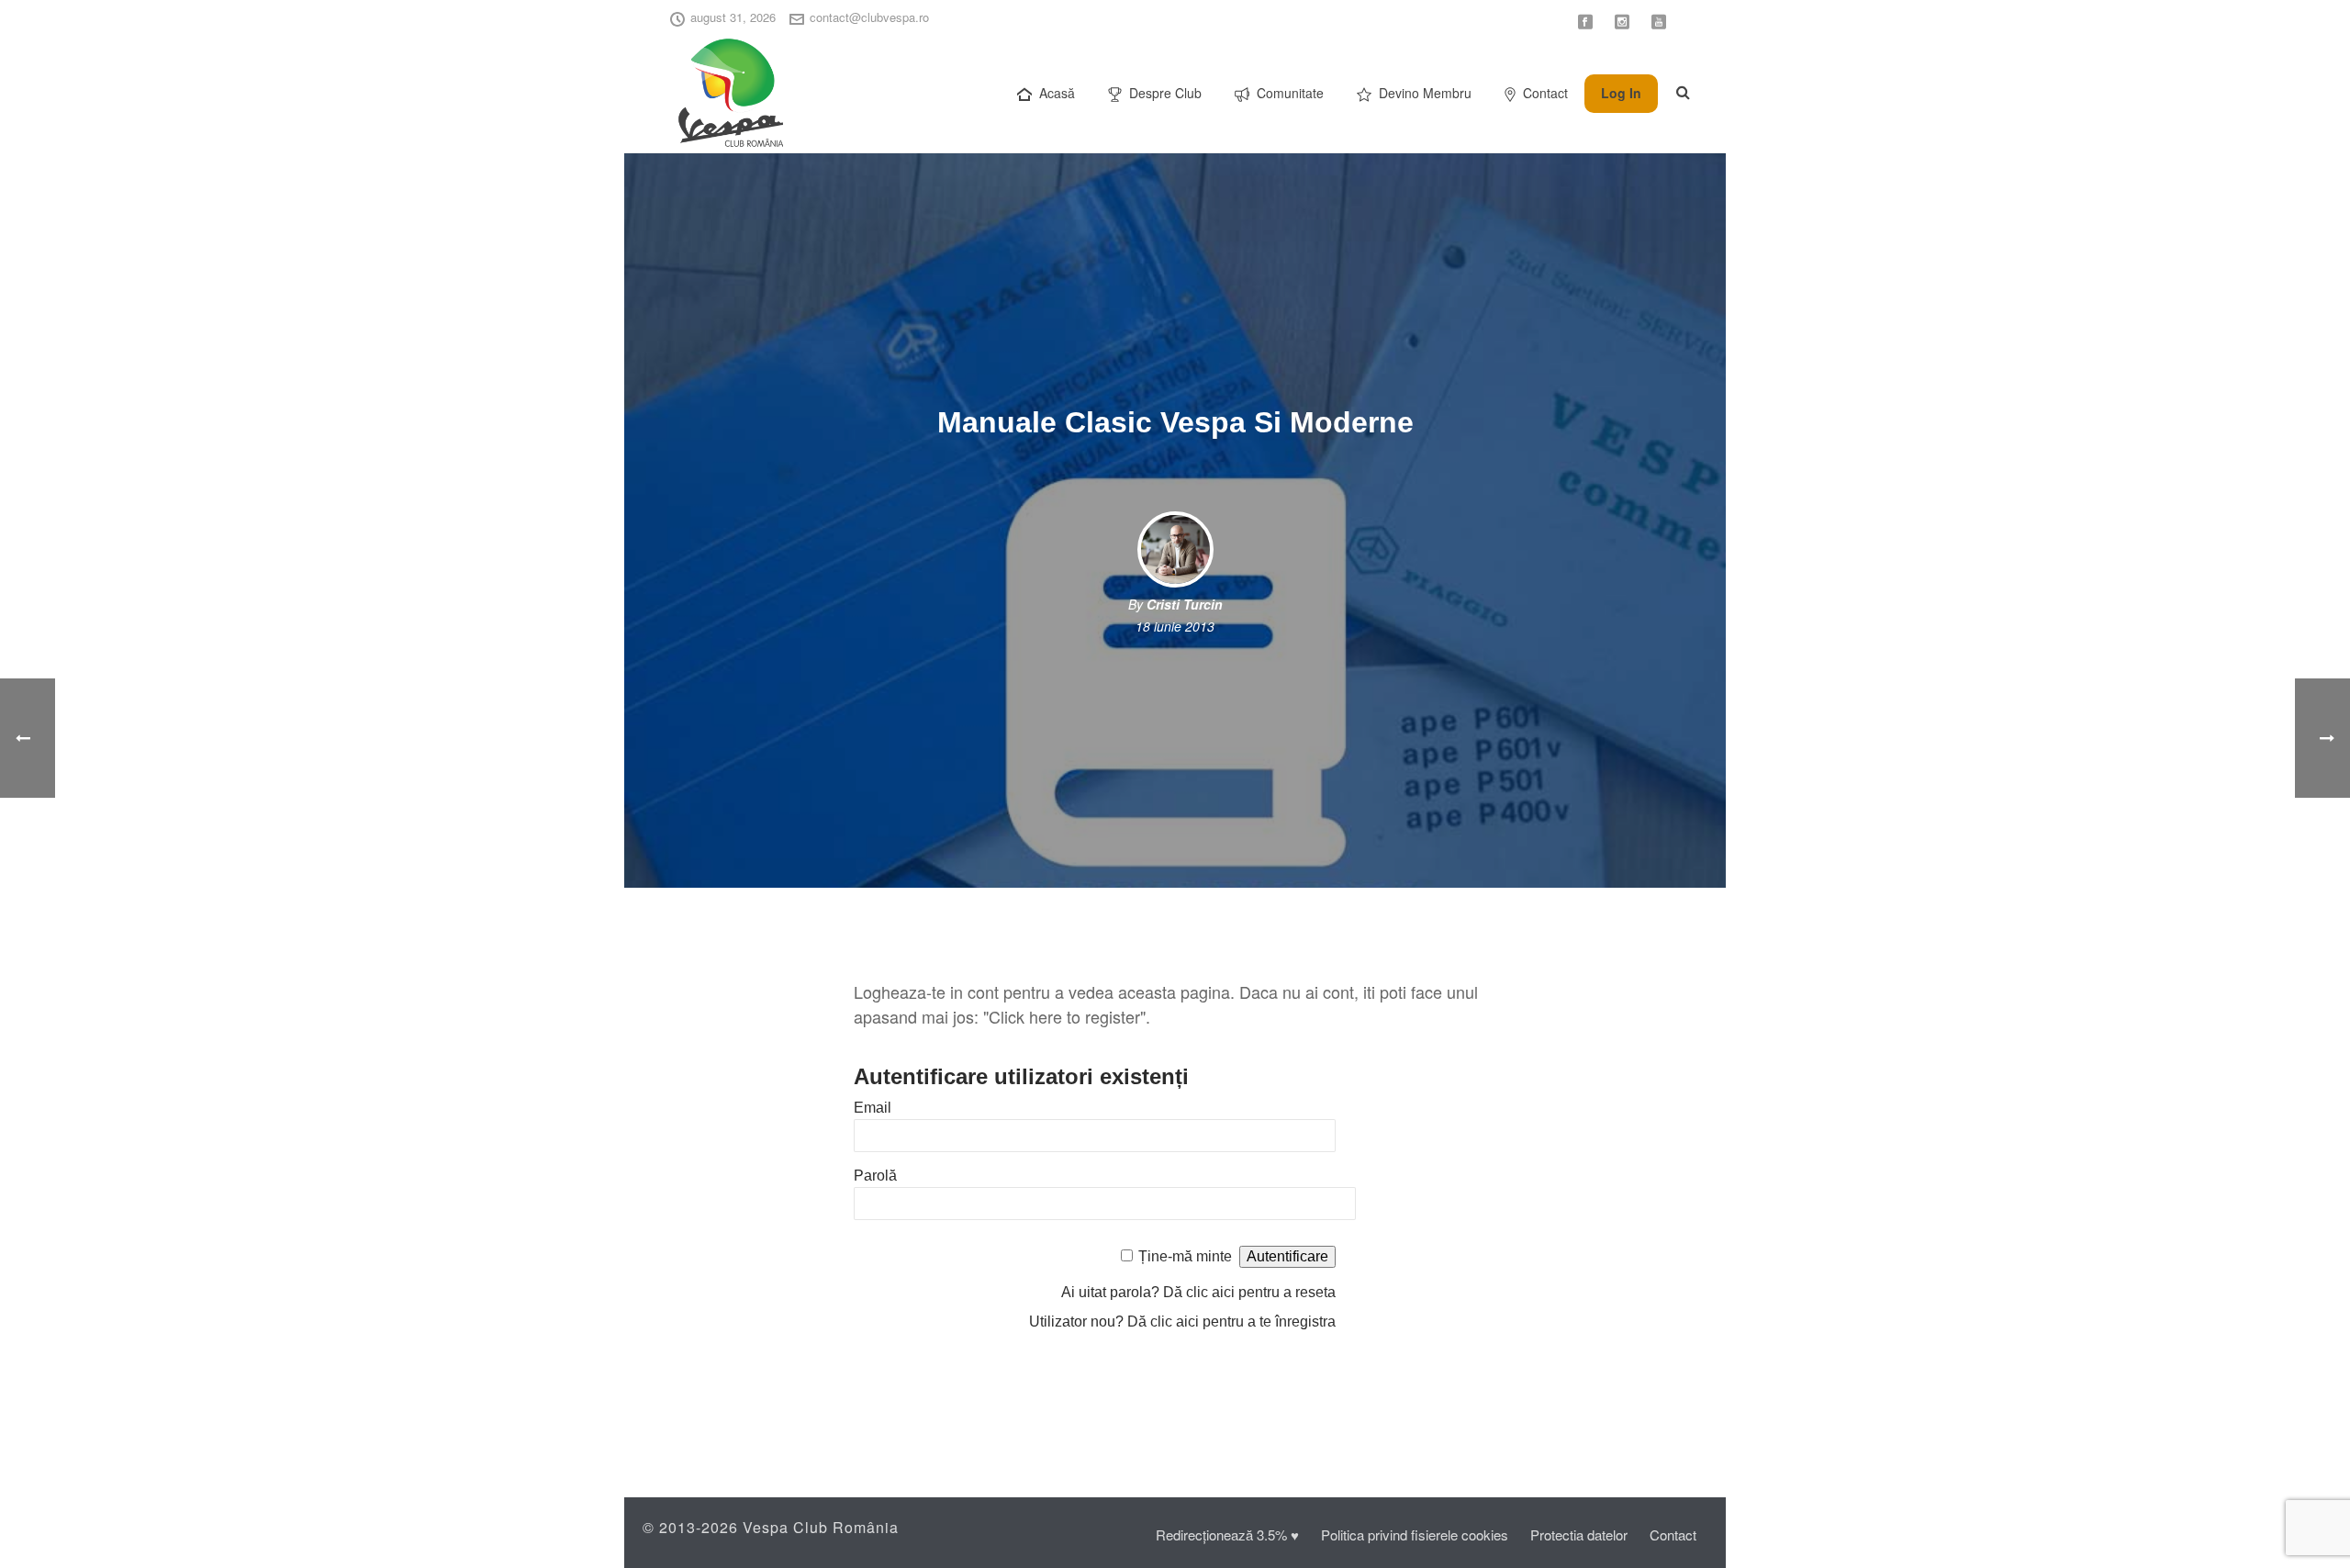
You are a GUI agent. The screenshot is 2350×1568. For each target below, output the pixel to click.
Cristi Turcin (1185, 604)
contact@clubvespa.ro (869, 17)
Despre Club (1165, 93)
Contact (1545, 93)
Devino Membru (1425, 93)
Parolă (875, 1176)
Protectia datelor (1579, 1534)
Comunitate (1290, 93)
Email (873, 1108)
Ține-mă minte (1185, 1256)
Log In (1621, 93)
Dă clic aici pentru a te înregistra (1231, 1322)
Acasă (1057, 93)
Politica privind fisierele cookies (1415, 1534)
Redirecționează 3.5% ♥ (1227, 1534)
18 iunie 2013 (1175, 626)
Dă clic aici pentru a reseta (1249, 1292)
